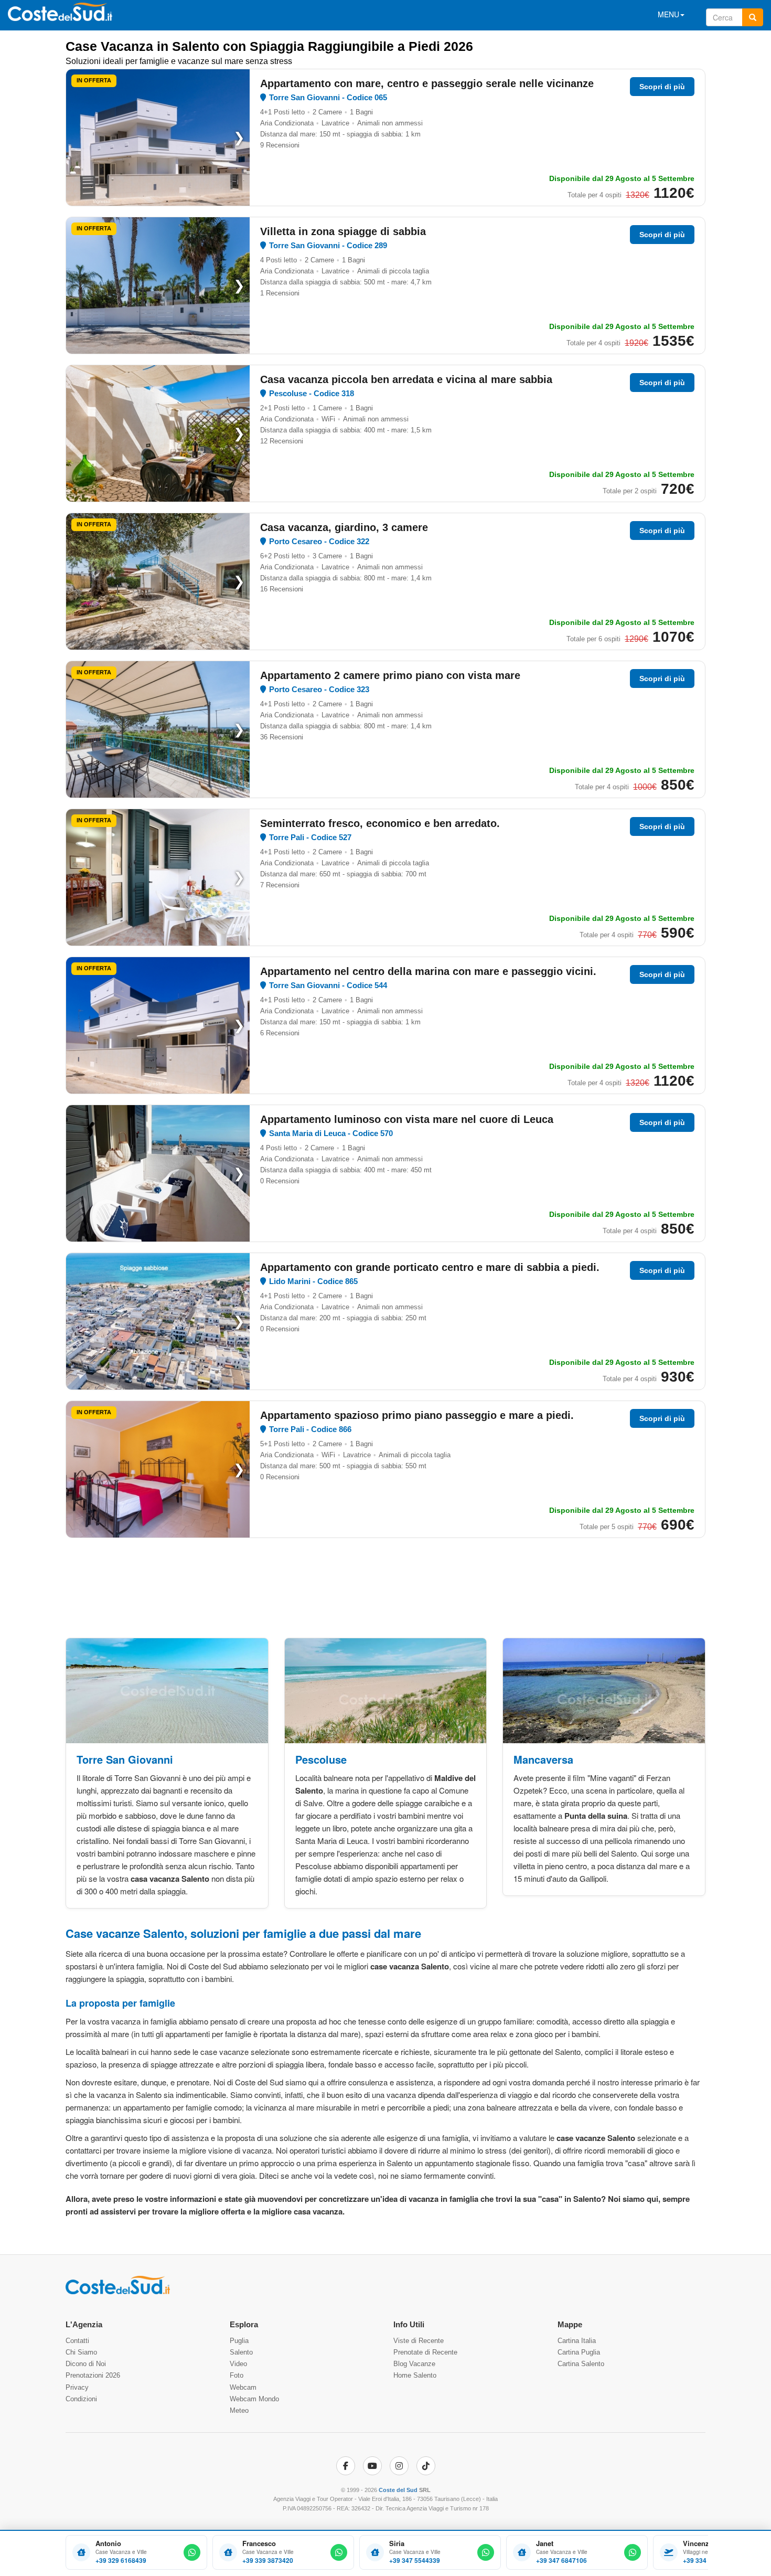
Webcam (243, 2387)
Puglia (239, 2341)
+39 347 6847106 (561, 2561)
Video (238, 2364)
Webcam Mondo (254, 2399)
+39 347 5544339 (415, 2561)
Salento (241, 2352)
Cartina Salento (581, 2364)
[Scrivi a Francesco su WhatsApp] (339, 2552)
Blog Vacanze (414, 2364)
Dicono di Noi (86, 2364)
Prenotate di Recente (425, 2352)
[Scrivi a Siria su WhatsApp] (486, 2552)
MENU (668, 14)
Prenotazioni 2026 (93, 2375)
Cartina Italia (577, 2341)
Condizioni (81, 2399)
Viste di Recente (419, 2341)
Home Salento (415, 2375)
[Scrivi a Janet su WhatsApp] (633, 2552)
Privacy (77, 2387)
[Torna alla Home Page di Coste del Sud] (118, 2292)
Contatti (77, 2341)
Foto (237, 2375)
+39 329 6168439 (121, 2561)
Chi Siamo (81, 2352)
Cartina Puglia (579, 2352)
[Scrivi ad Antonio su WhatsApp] (192, 2552)
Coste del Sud (398, 2490)
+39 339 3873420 (268, 2561)
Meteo (239, 2410)
